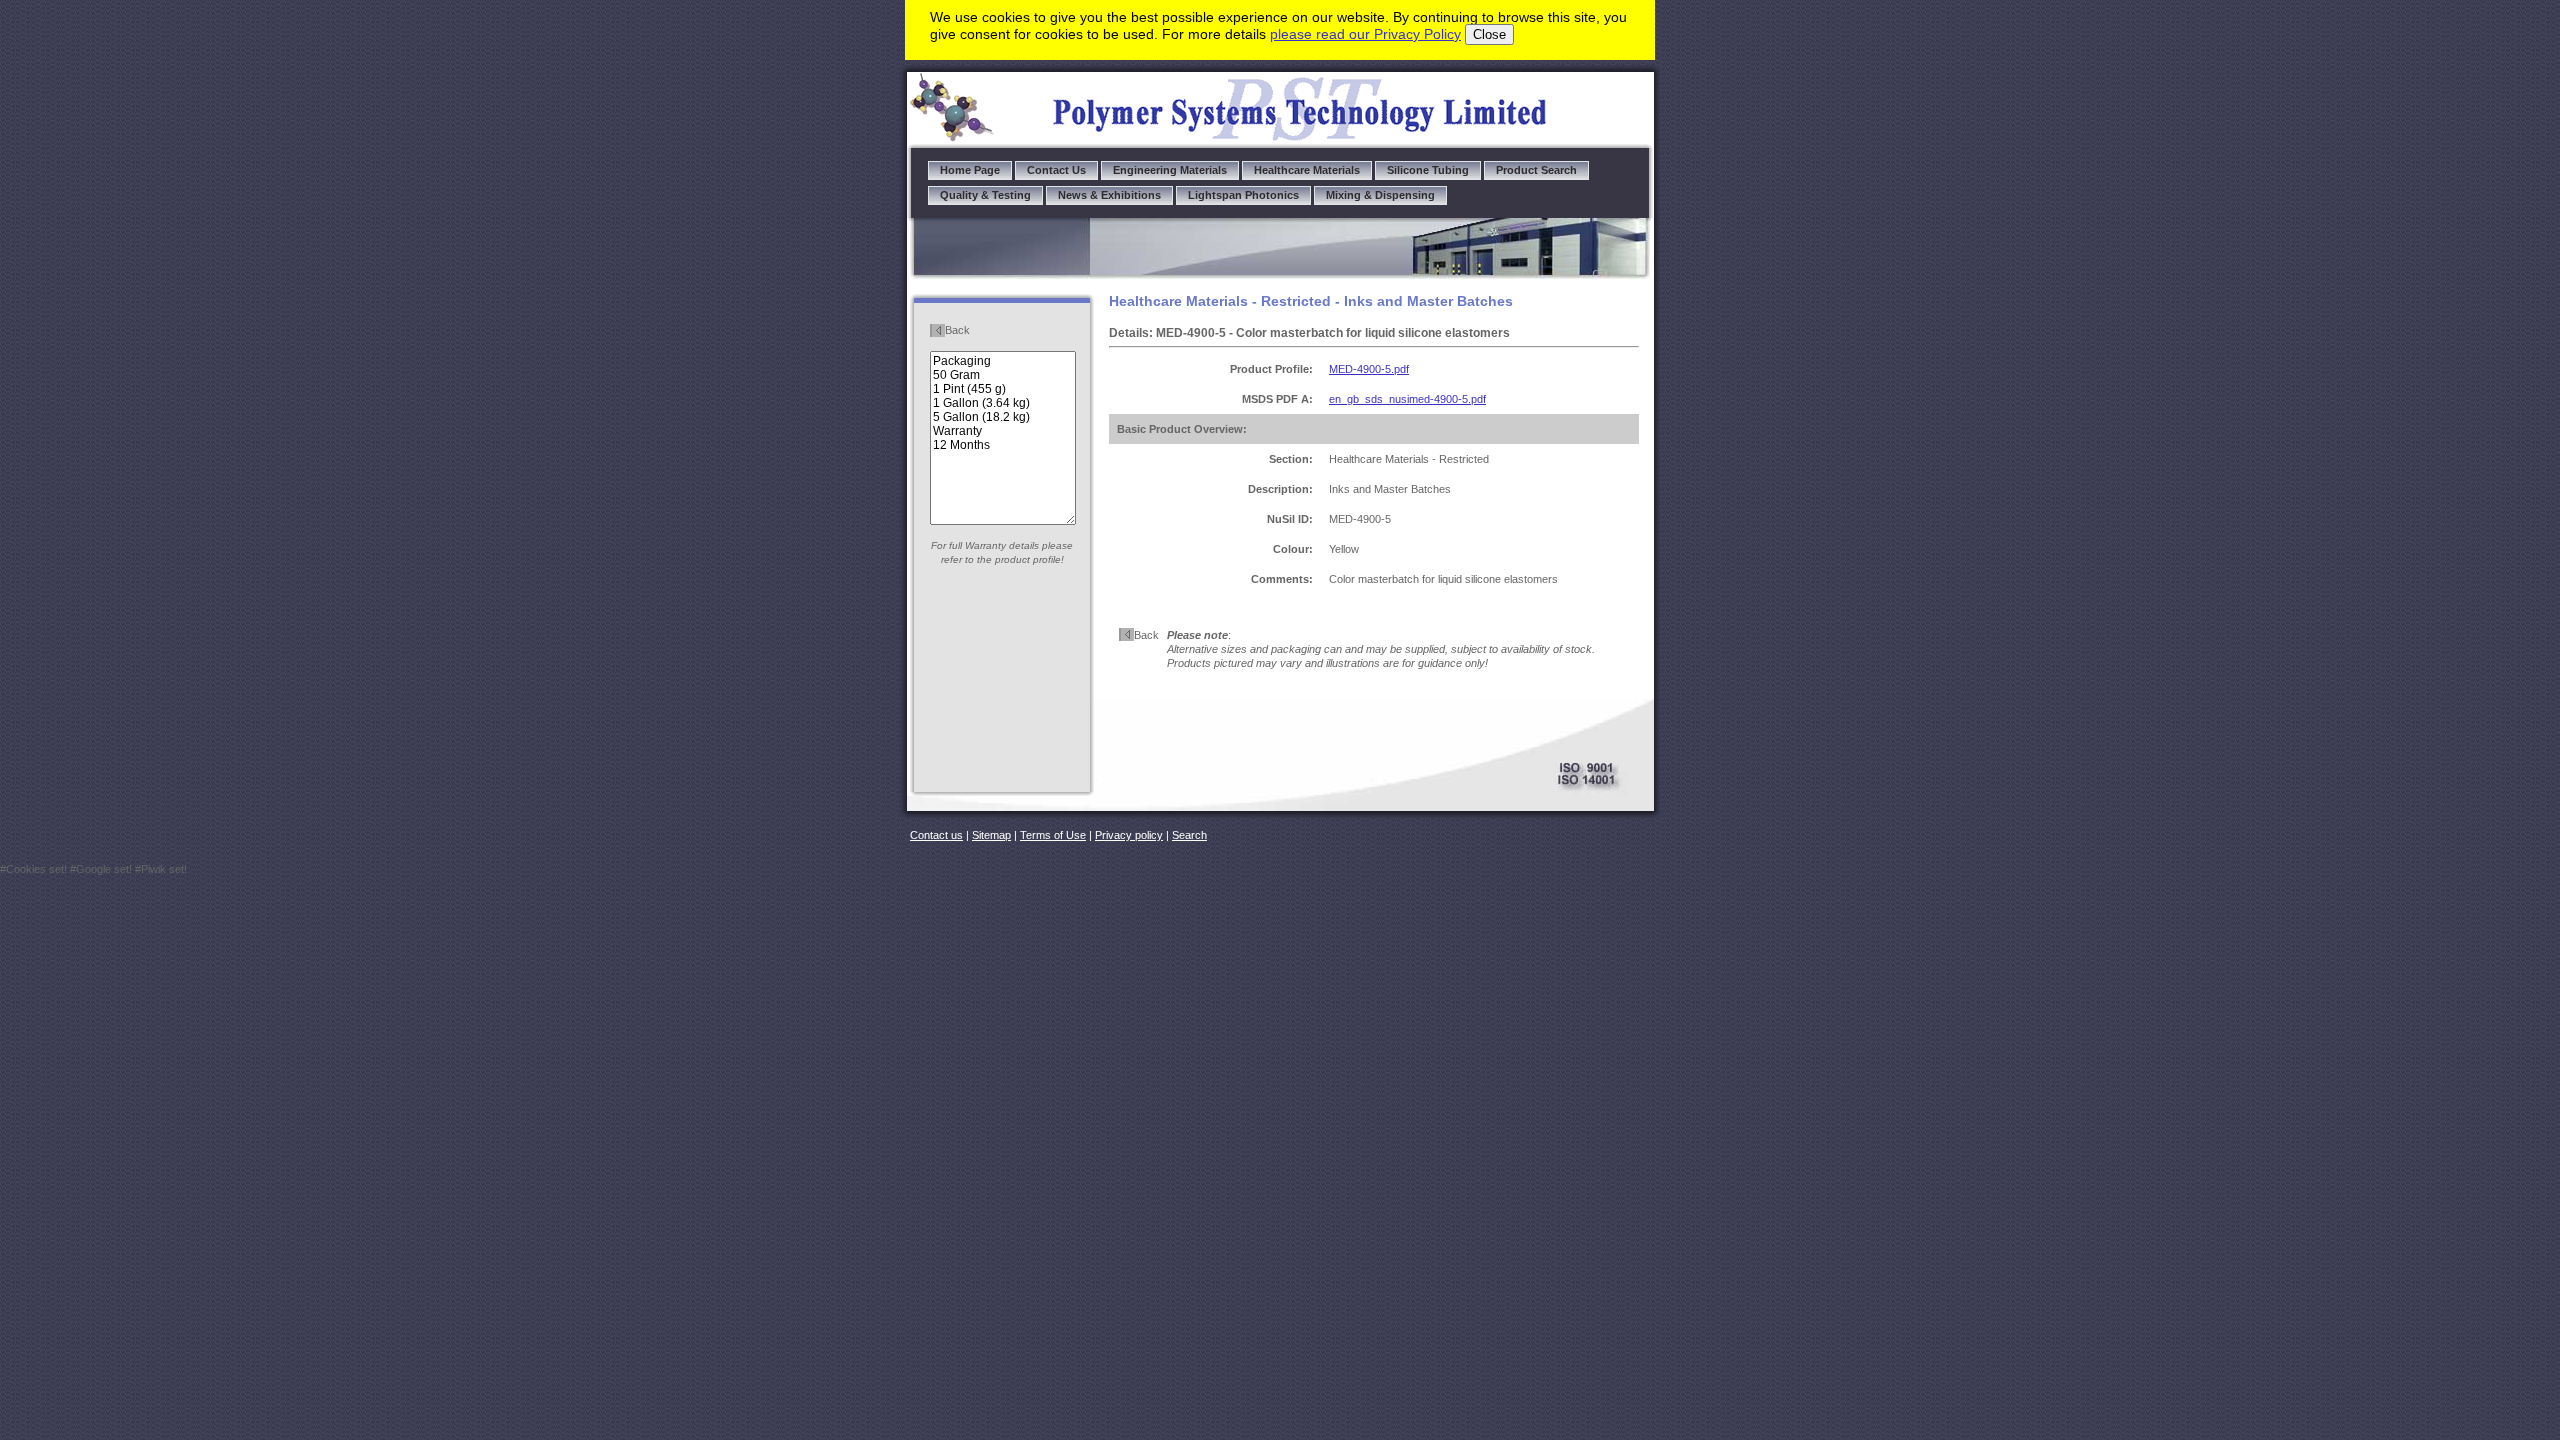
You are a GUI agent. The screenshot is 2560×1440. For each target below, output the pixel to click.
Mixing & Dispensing (1380, 195)
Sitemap (991, 835)
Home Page (970, 170)
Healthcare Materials (1307, 170)
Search (1189, 835)
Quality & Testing (985, 195)
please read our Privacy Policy (1365, 34)
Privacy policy (1129, 835)
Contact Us (1056, 170)
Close (1489, 34)
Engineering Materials (1170, 170)
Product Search (1536, 170)
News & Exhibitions (1109, 195)
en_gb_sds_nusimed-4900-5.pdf (1407, 399)
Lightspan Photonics (1243, 195)
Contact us (936, 835)
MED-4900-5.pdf (1369, 369)
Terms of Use (1053, 835)
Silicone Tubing (1428, 170)
